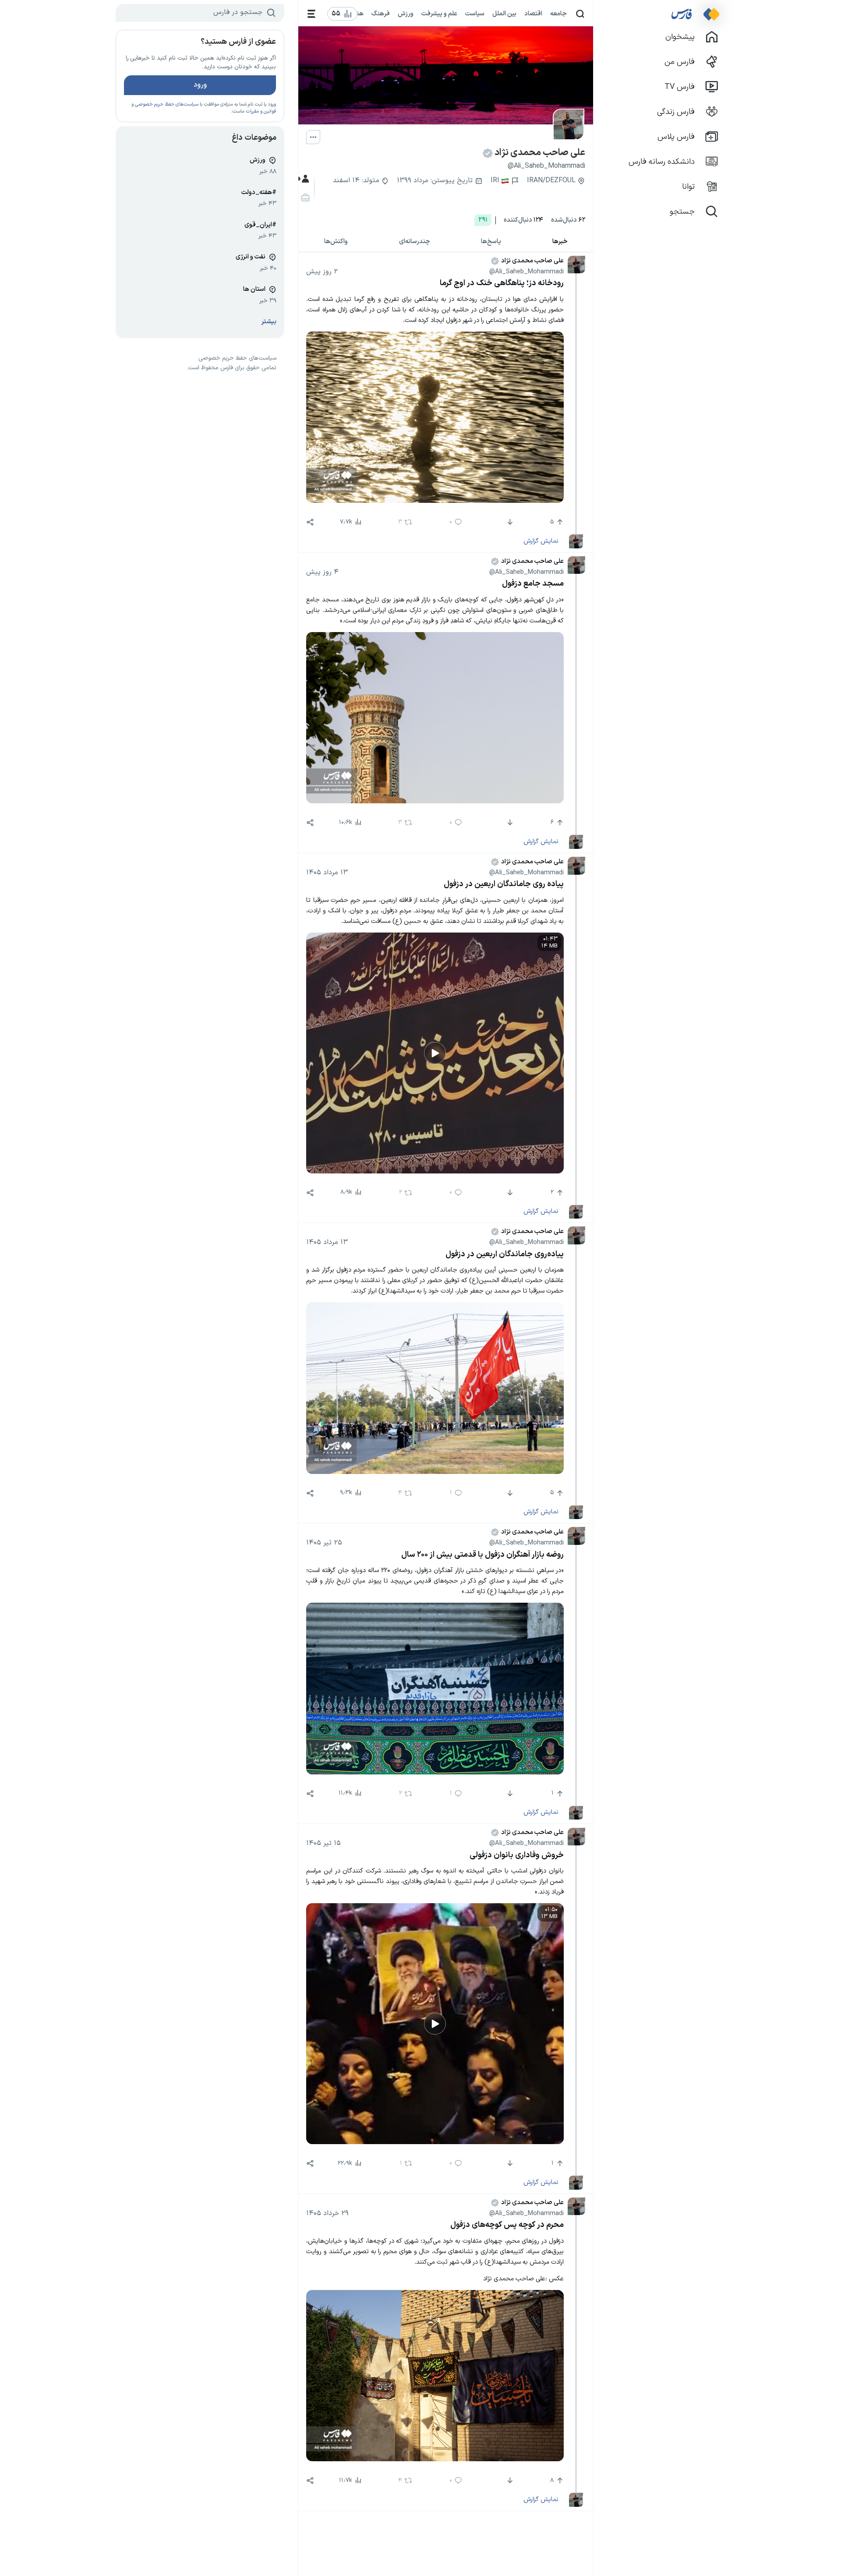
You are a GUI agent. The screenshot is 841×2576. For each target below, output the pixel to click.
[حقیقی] (304, 198)
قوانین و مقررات (261, 111)
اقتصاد (533, 14)
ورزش (406, 14)
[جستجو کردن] (580, 14)
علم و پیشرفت (439, 14)
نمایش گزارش (541, 541)
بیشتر (269, 322)
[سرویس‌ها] (312, 14)
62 (568, 220)
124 (523, 220)
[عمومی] (304, 179)
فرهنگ (381, 14)
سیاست (475, 14)
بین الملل (504, 14)
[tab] (560, 242)
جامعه (558, 14)
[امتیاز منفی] (509, 522)
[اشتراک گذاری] (310, 522)
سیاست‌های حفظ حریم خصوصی (167, 104)
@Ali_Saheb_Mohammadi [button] (527, 272)
